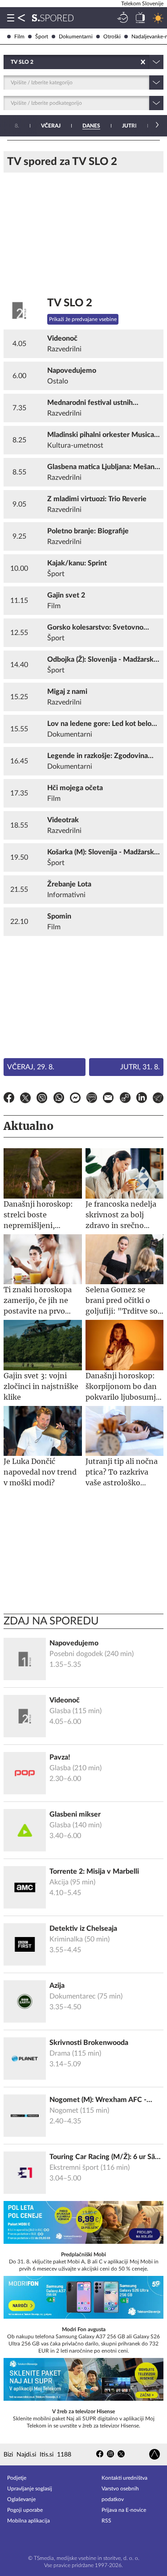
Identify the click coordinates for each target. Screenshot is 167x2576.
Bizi (8, 2455)
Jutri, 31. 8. (140, 1067)
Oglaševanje (21, 2499)
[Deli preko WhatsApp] (59, 1099)
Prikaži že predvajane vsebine (83, 319)
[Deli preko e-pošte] (108, 1099)
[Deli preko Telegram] (158, 1099)
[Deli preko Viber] (42, 1099)
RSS (106, 2521)
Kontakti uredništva (124, 2478)
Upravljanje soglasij (30, 2489)
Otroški (112, 37)
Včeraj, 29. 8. (31, 1067)
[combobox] (11, 62)
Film (19, 37)
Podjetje (17, 2478)
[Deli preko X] (25, 1099)
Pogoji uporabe (25, 2510)
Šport (42, 37)
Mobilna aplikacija (29, 2521)
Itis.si (47, 2455)
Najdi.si (26, 2455)
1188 (64, 2455)
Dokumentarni (76, 37)
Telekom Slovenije (142, 4)
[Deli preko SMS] (92, 1099)
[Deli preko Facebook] (9, 1099)
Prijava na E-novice (124, 2510)
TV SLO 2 (70, 303)
